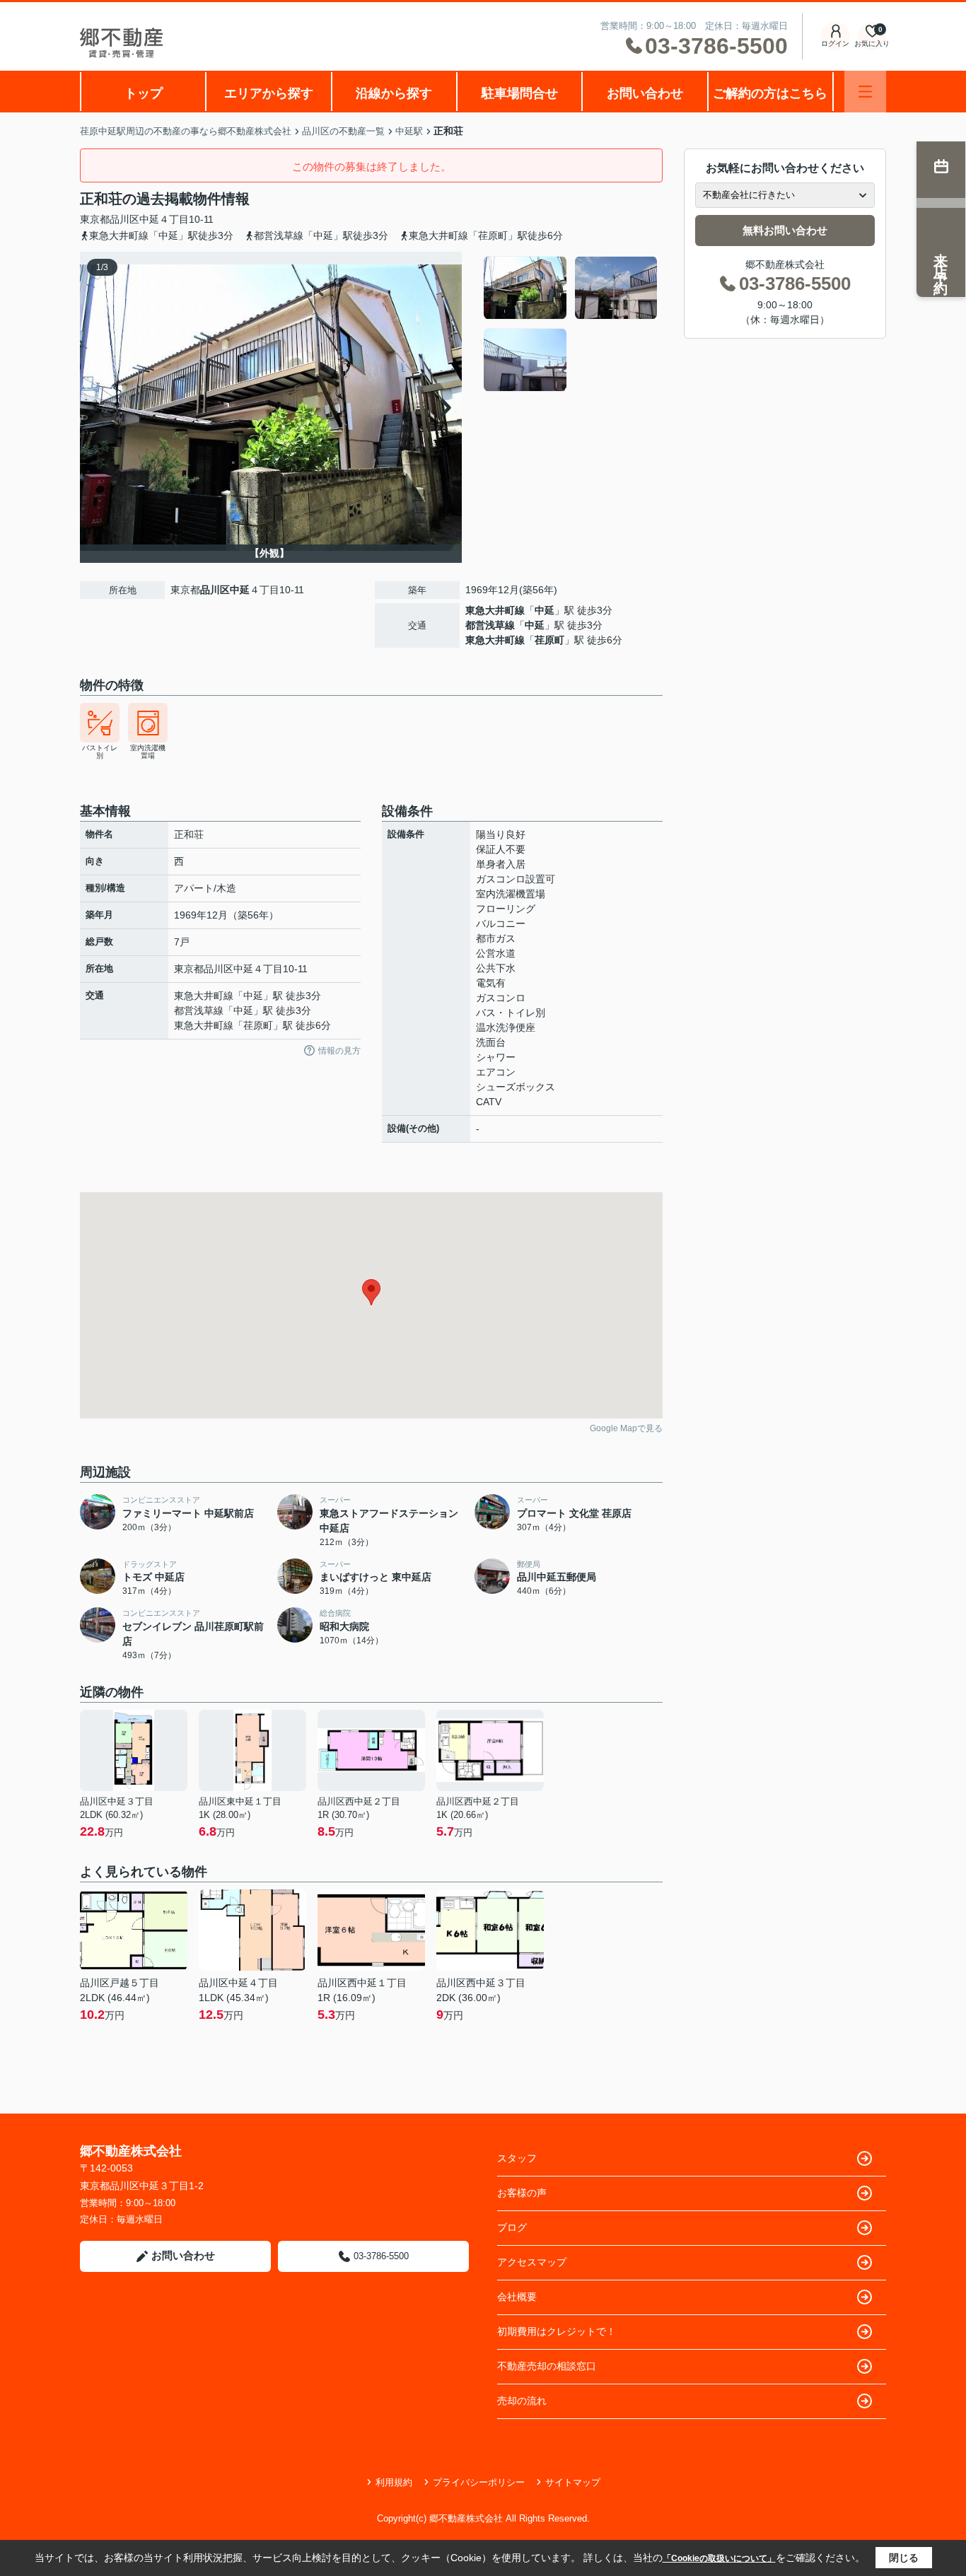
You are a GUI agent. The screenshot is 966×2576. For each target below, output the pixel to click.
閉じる (904, 2558)
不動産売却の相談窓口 (547, 2366)
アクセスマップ (532, 2262)
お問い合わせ (645, 93)
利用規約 (394, 2482)
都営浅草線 (490, 625)
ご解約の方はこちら (770, 93)
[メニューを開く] (865, 92)
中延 (149, 219)
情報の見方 (339, 1051)
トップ (144, 93)
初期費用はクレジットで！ (557, 2331)
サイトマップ (573, 2482)
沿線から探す (394, 93)
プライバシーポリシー (479, 2482)
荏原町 (549, 640)
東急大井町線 (495, 610)
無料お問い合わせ (785, 230)
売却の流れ (522, 2401)
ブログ (512, 2227)
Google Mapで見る (626, 1428)
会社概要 (517, 2297)
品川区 (124, 219)
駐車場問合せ (520, 93)
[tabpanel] (571, 324)
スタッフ (517, 2158)
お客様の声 (522, 2193)
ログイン (835, 43)
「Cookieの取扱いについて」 (719, 2558)
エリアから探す (269, 93)
